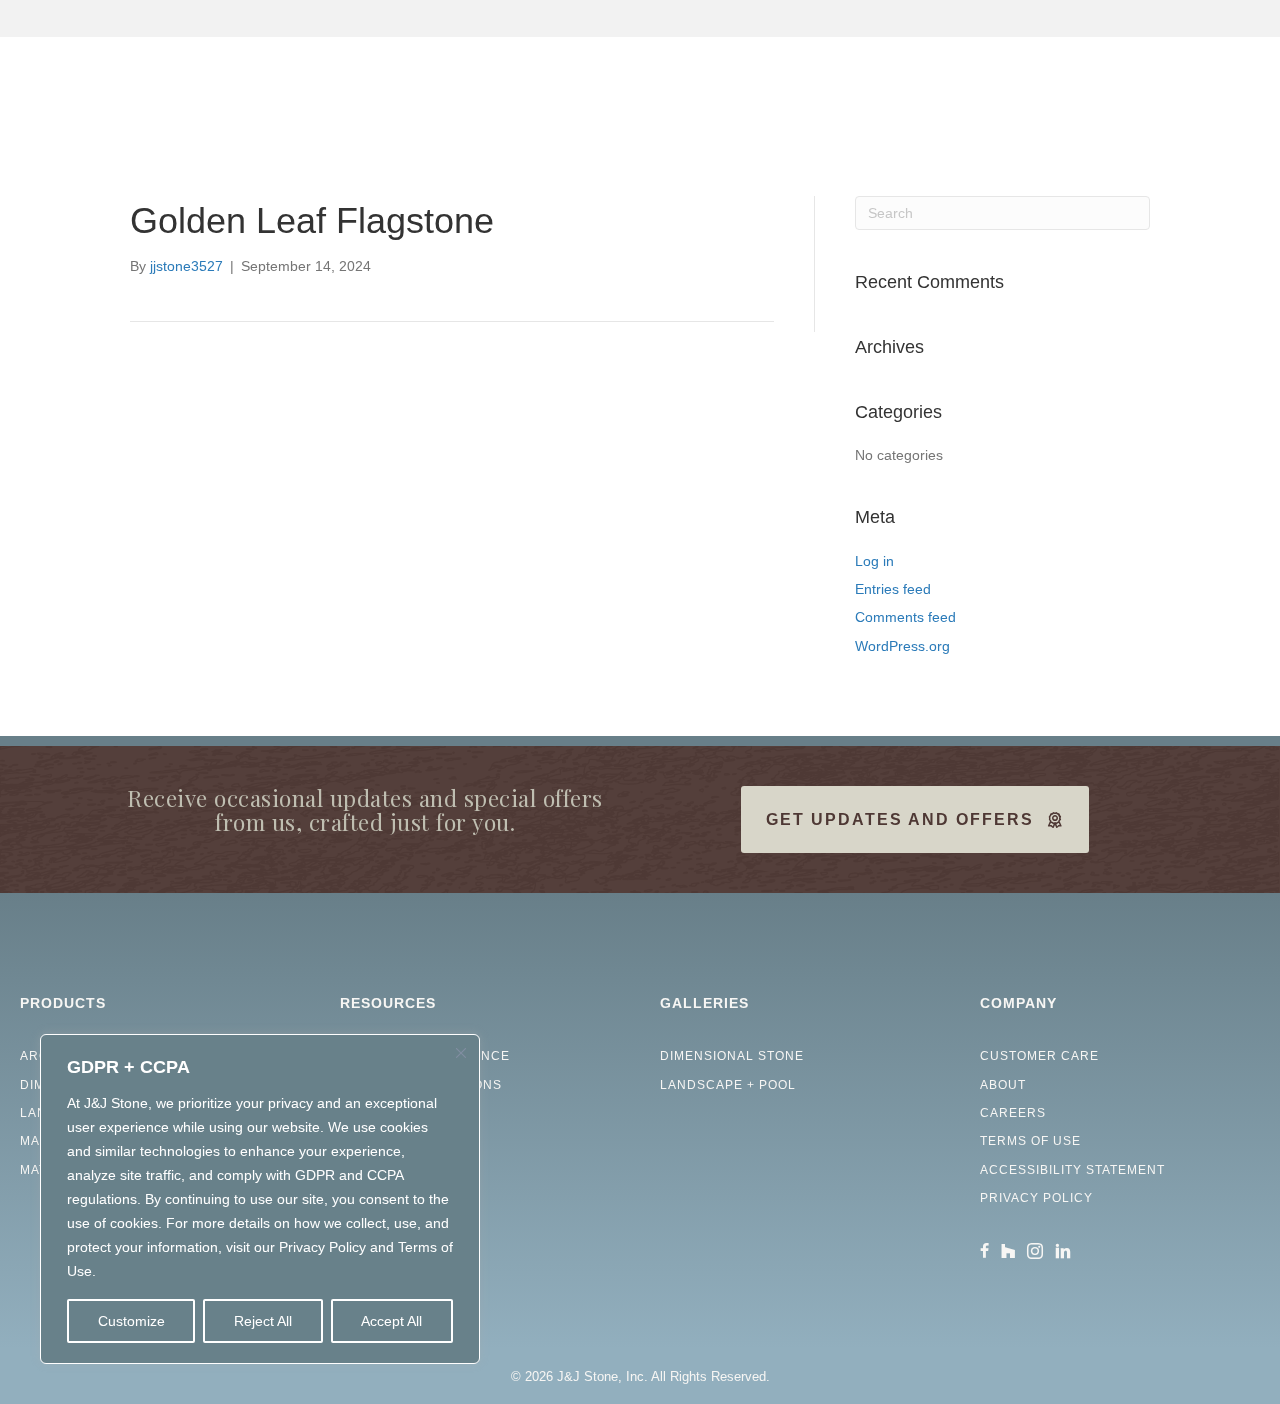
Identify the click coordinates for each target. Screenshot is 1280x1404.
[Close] (461, 1053)
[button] (1243, 114)
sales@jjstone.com (1160, 18)
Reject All (263, 1321)
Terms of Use (1030, 1141)
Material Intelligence (425, 1056)
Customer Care (1039, 1056)
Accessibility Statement (1072, 1170)
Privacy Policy (1036, 1198)
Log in (874, 561)
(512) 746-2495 (982, 18)
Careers (1013, 1113)
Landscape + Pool (728, 1085)
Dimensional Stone (732, 1056)
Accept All (391, 1321)
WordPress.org (902, 646)
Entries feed (893, 589)
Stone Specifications (421, 1085)
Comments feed (905, 617)
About (1003, 1085)
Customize (131, 1321)
